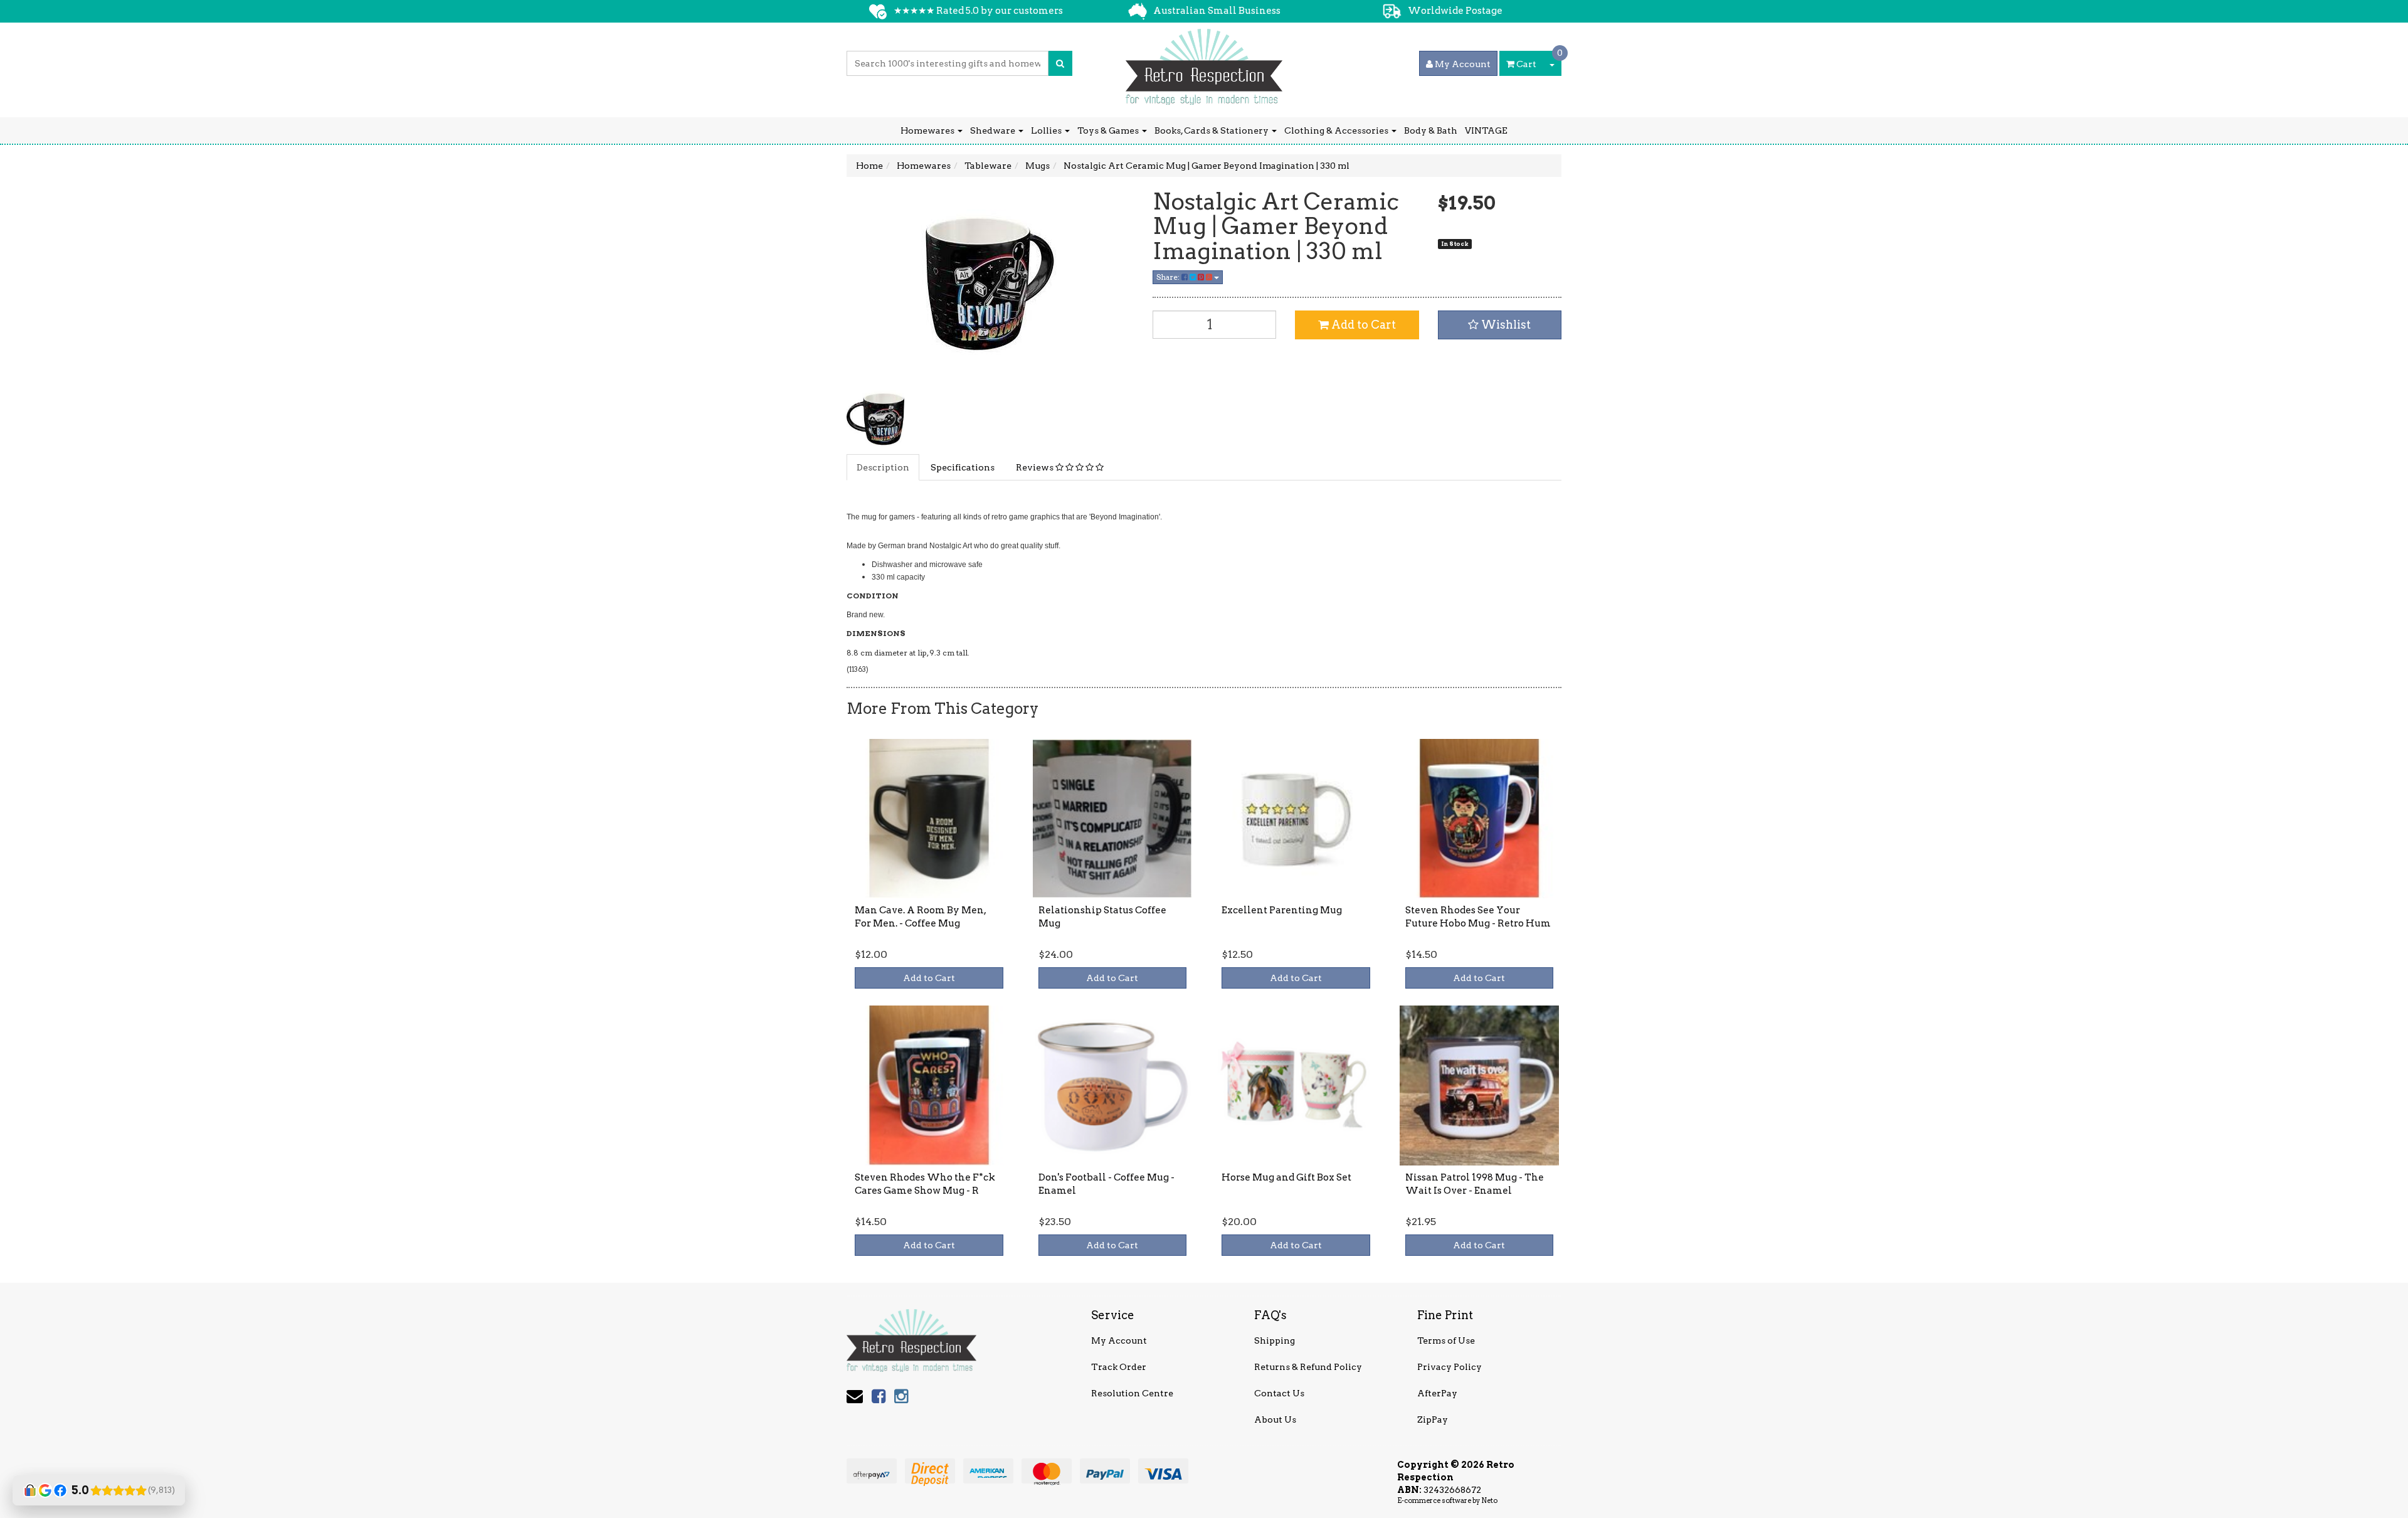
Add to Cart (1362, 325)
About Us (1275, 1420)
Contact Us (1279, 1393)
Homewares (928, 130)
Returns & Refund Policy (1308, 1367)
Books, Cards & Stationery (1212, 130)
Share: (1169, 277)
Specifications (963, 467)
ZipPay (1433, 1420)
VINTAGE (1486, 130)
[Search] (1060, 63)
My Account (1119, 1340)
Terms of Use (1446, 1340)
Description (883, 467)
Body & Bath (1431, 130)
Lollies (1047, 130)
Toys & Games (1109, 130)
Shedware (994, 130)
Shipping (1275, 1340)
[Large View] (875, 419)
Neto (1489, 1500)
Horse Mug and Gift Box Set (1286, 1177)
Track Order (1119, 1367)
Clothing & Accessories (1337, 130)
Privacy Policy (1450, 1367)
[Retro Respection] (1204, 63)
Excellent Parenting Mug (1282, 910)
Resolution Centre (1132, 1393)
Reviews (1036, 467)
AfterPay (1437, 1393)
